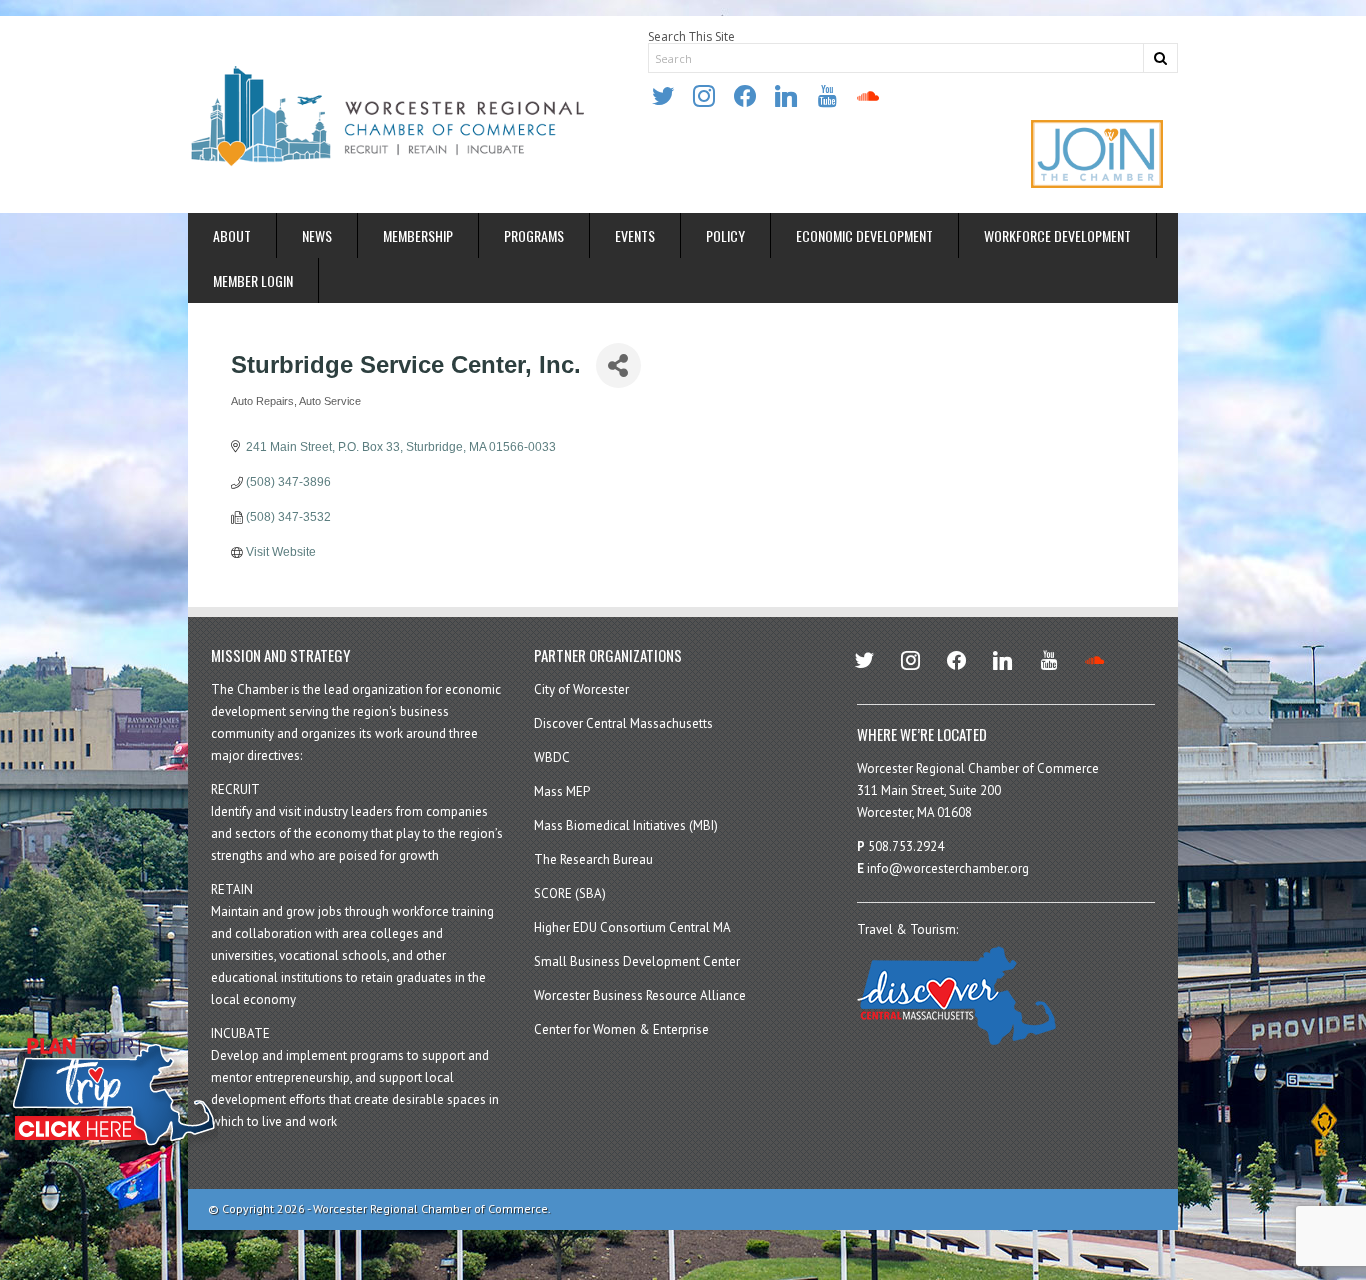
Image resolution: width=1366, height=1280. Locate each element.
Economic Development (864, 235)
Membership (418, 235)
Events (635, 235)
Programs (534, 235)
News (317, 235)
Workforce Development (1057, 235)
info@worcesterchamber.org (948, 868)
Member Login (253, 280)
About (232, 235)
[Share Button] (618, 365)
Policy (725, 235)
